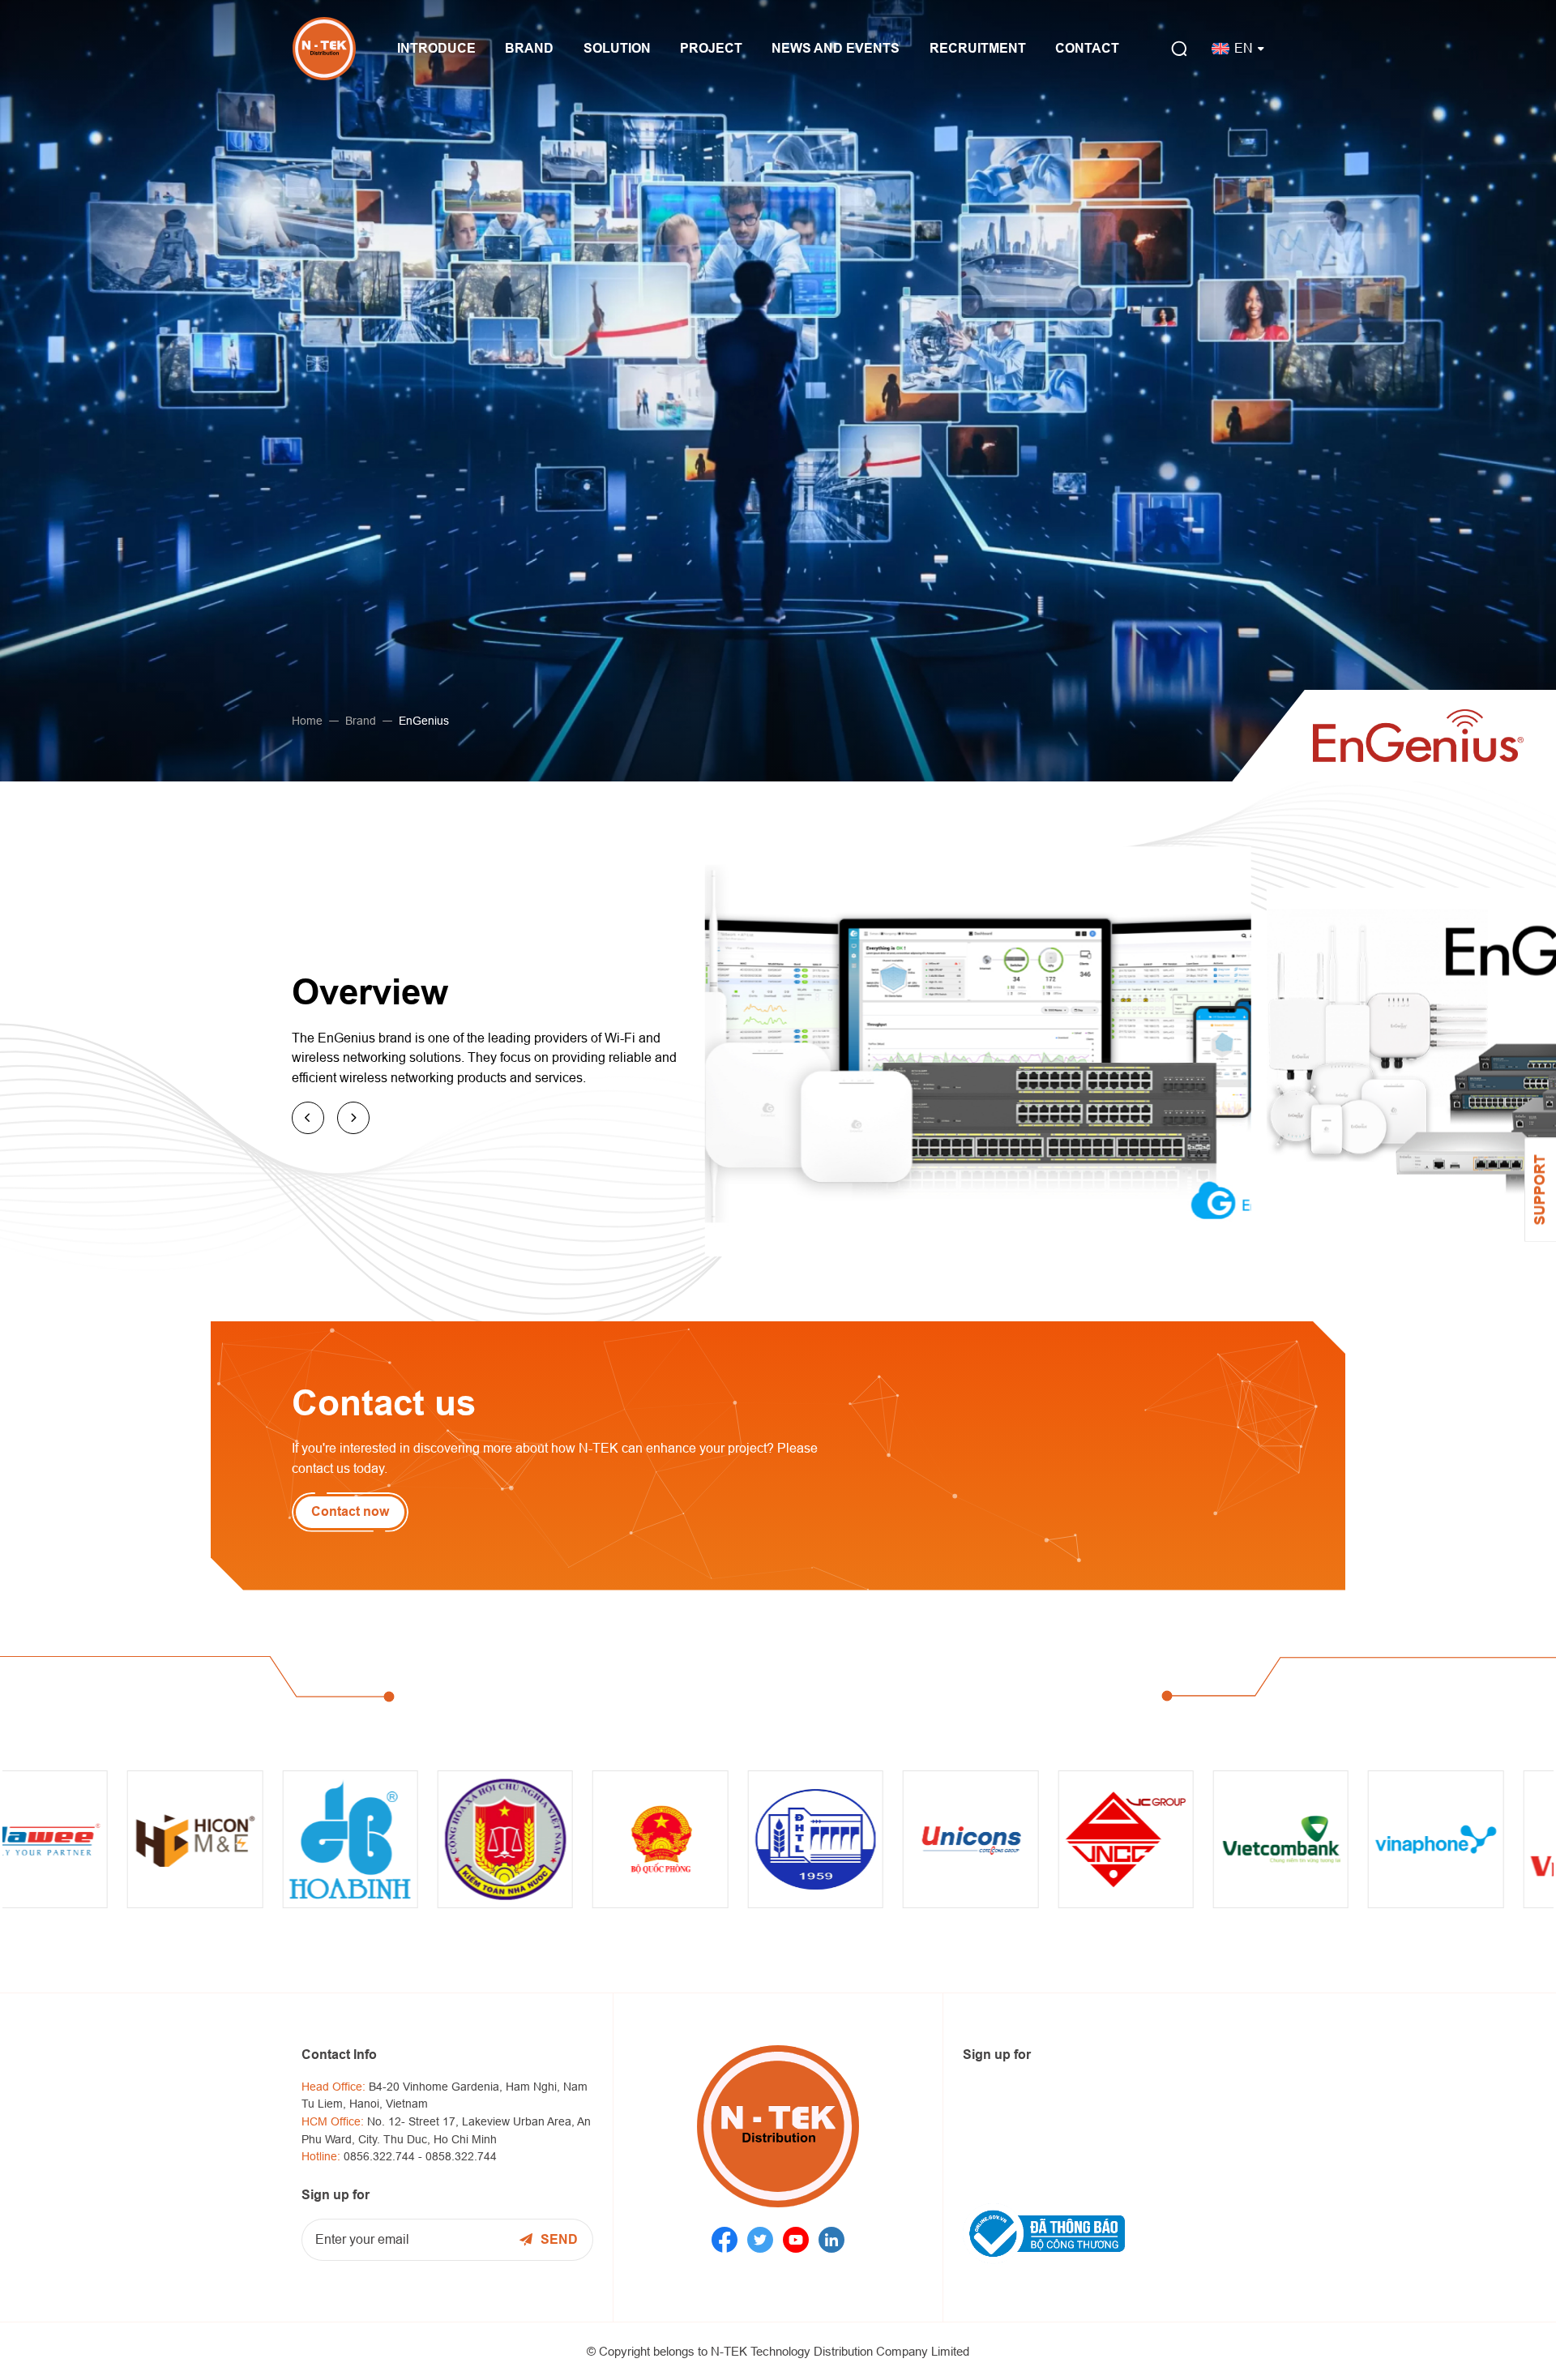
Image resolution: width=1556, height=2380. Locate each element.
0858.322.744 (461, 2156)
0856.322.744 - (385, 2156)
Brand (361, 721)
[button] (308, 1118)
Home (307, 721)
